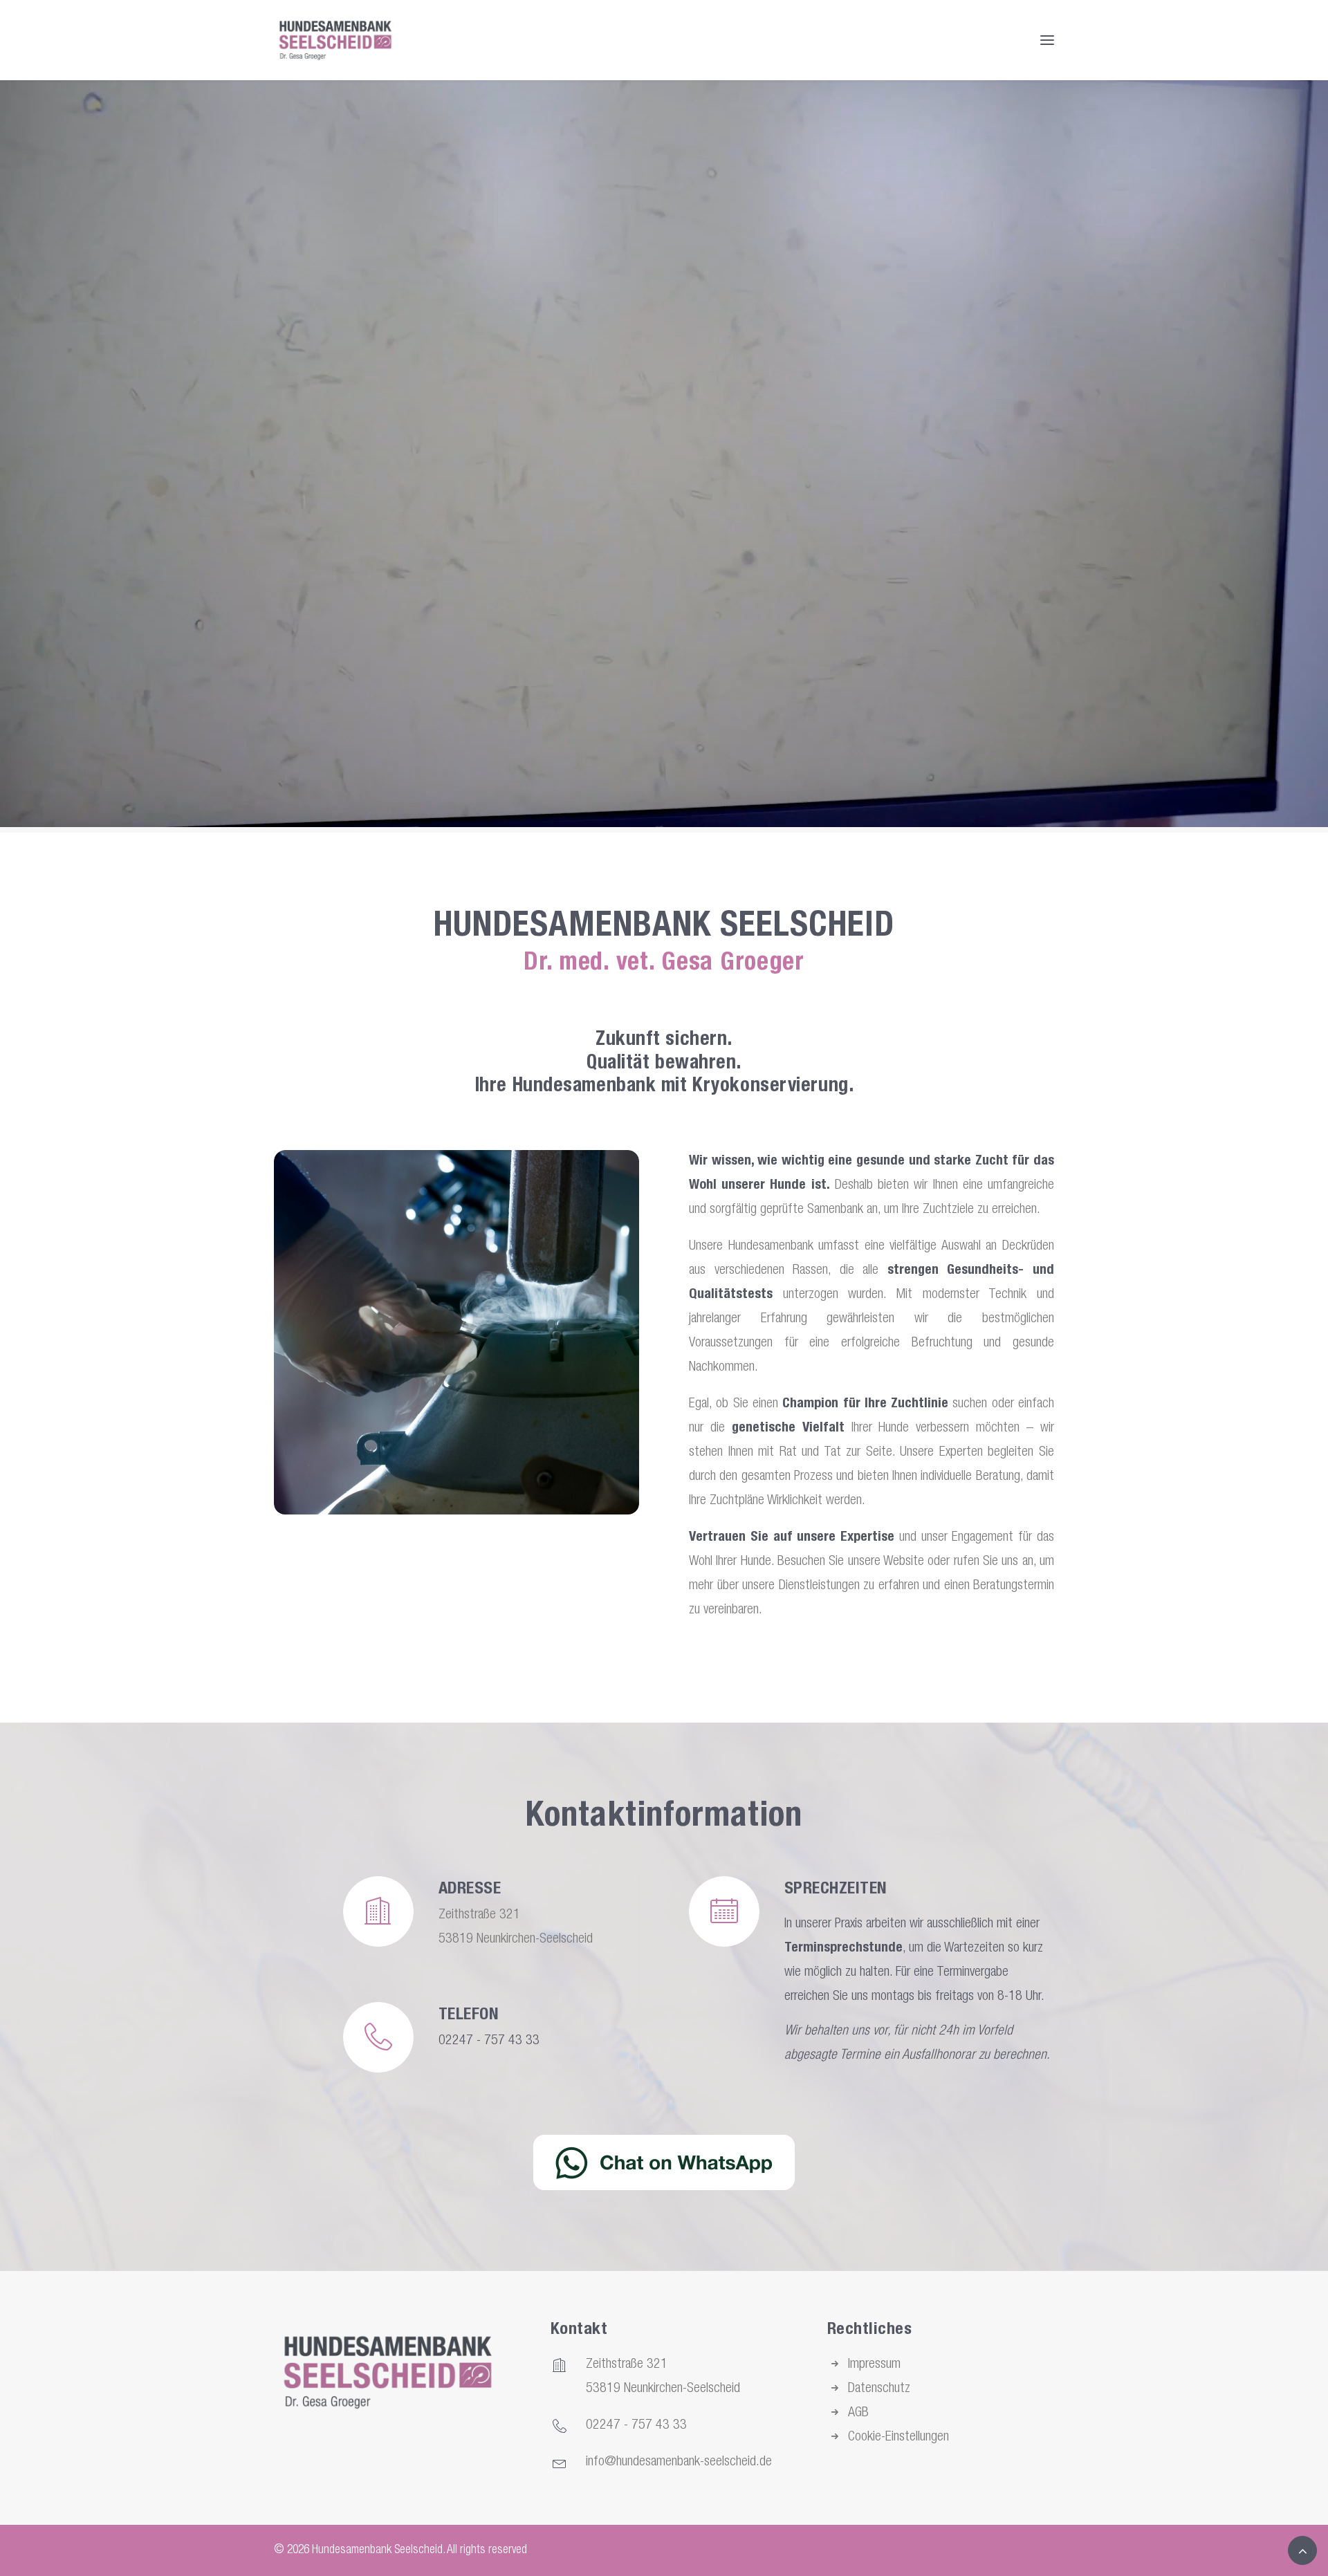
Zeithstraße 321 (627, 2365)
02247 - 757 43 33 (489, 2041)
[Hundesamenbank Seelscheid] (335, 40)
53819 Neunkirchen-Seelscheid (663, 2389)
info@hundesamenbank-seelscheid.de (679, 2463)
